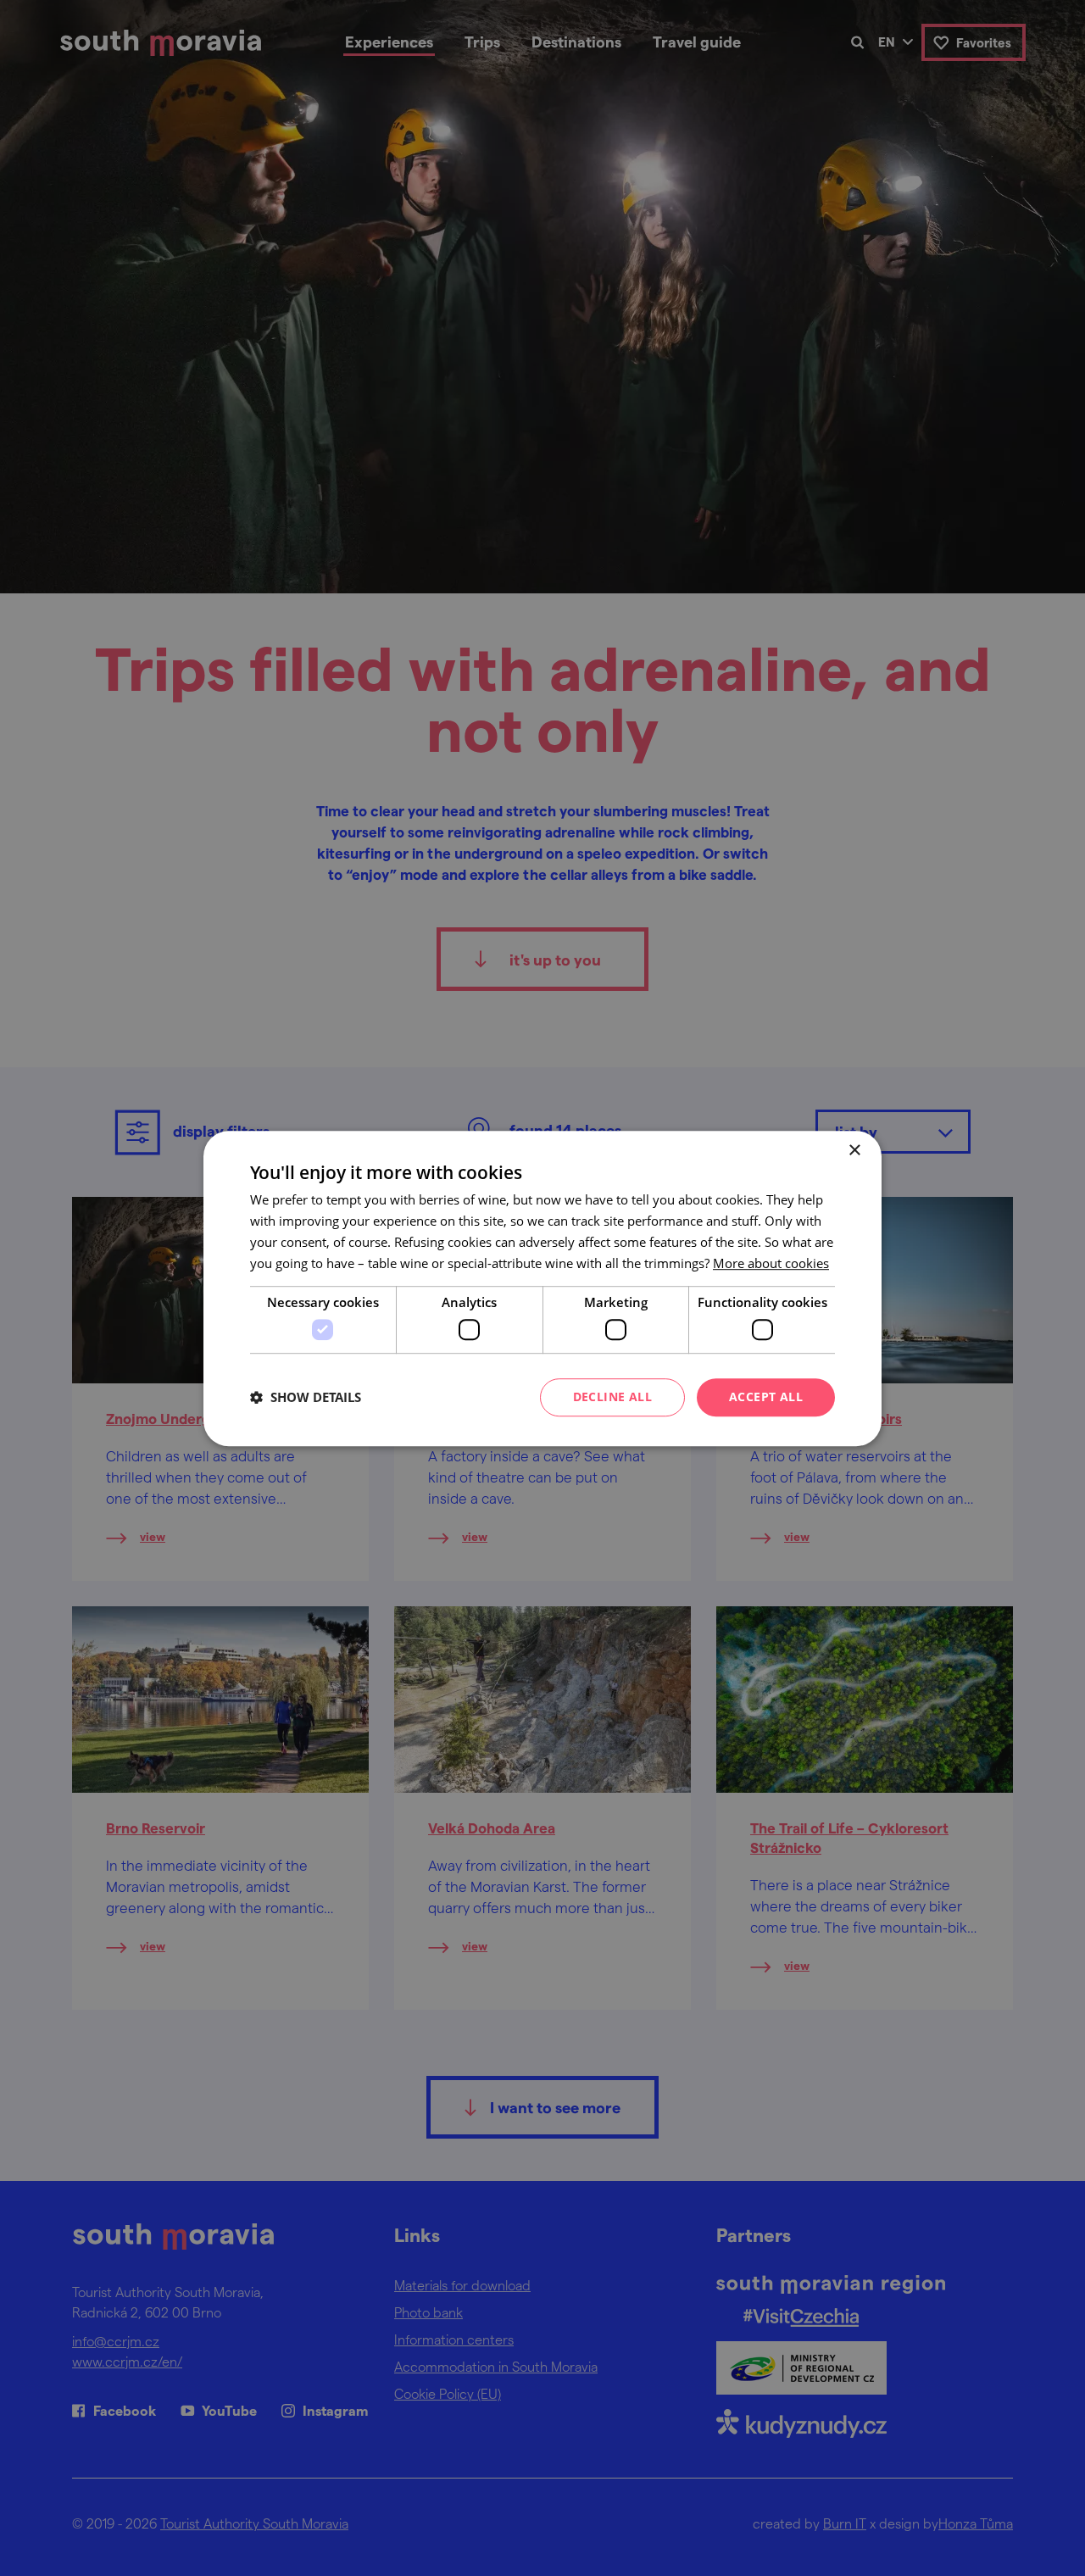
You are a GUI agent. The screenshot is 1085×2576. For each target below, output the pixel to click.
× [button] (854, 1151)
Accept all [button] (766, 1396)
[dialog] (542, 1288)
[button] (306, 1397)
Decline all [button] (612, 1396)
